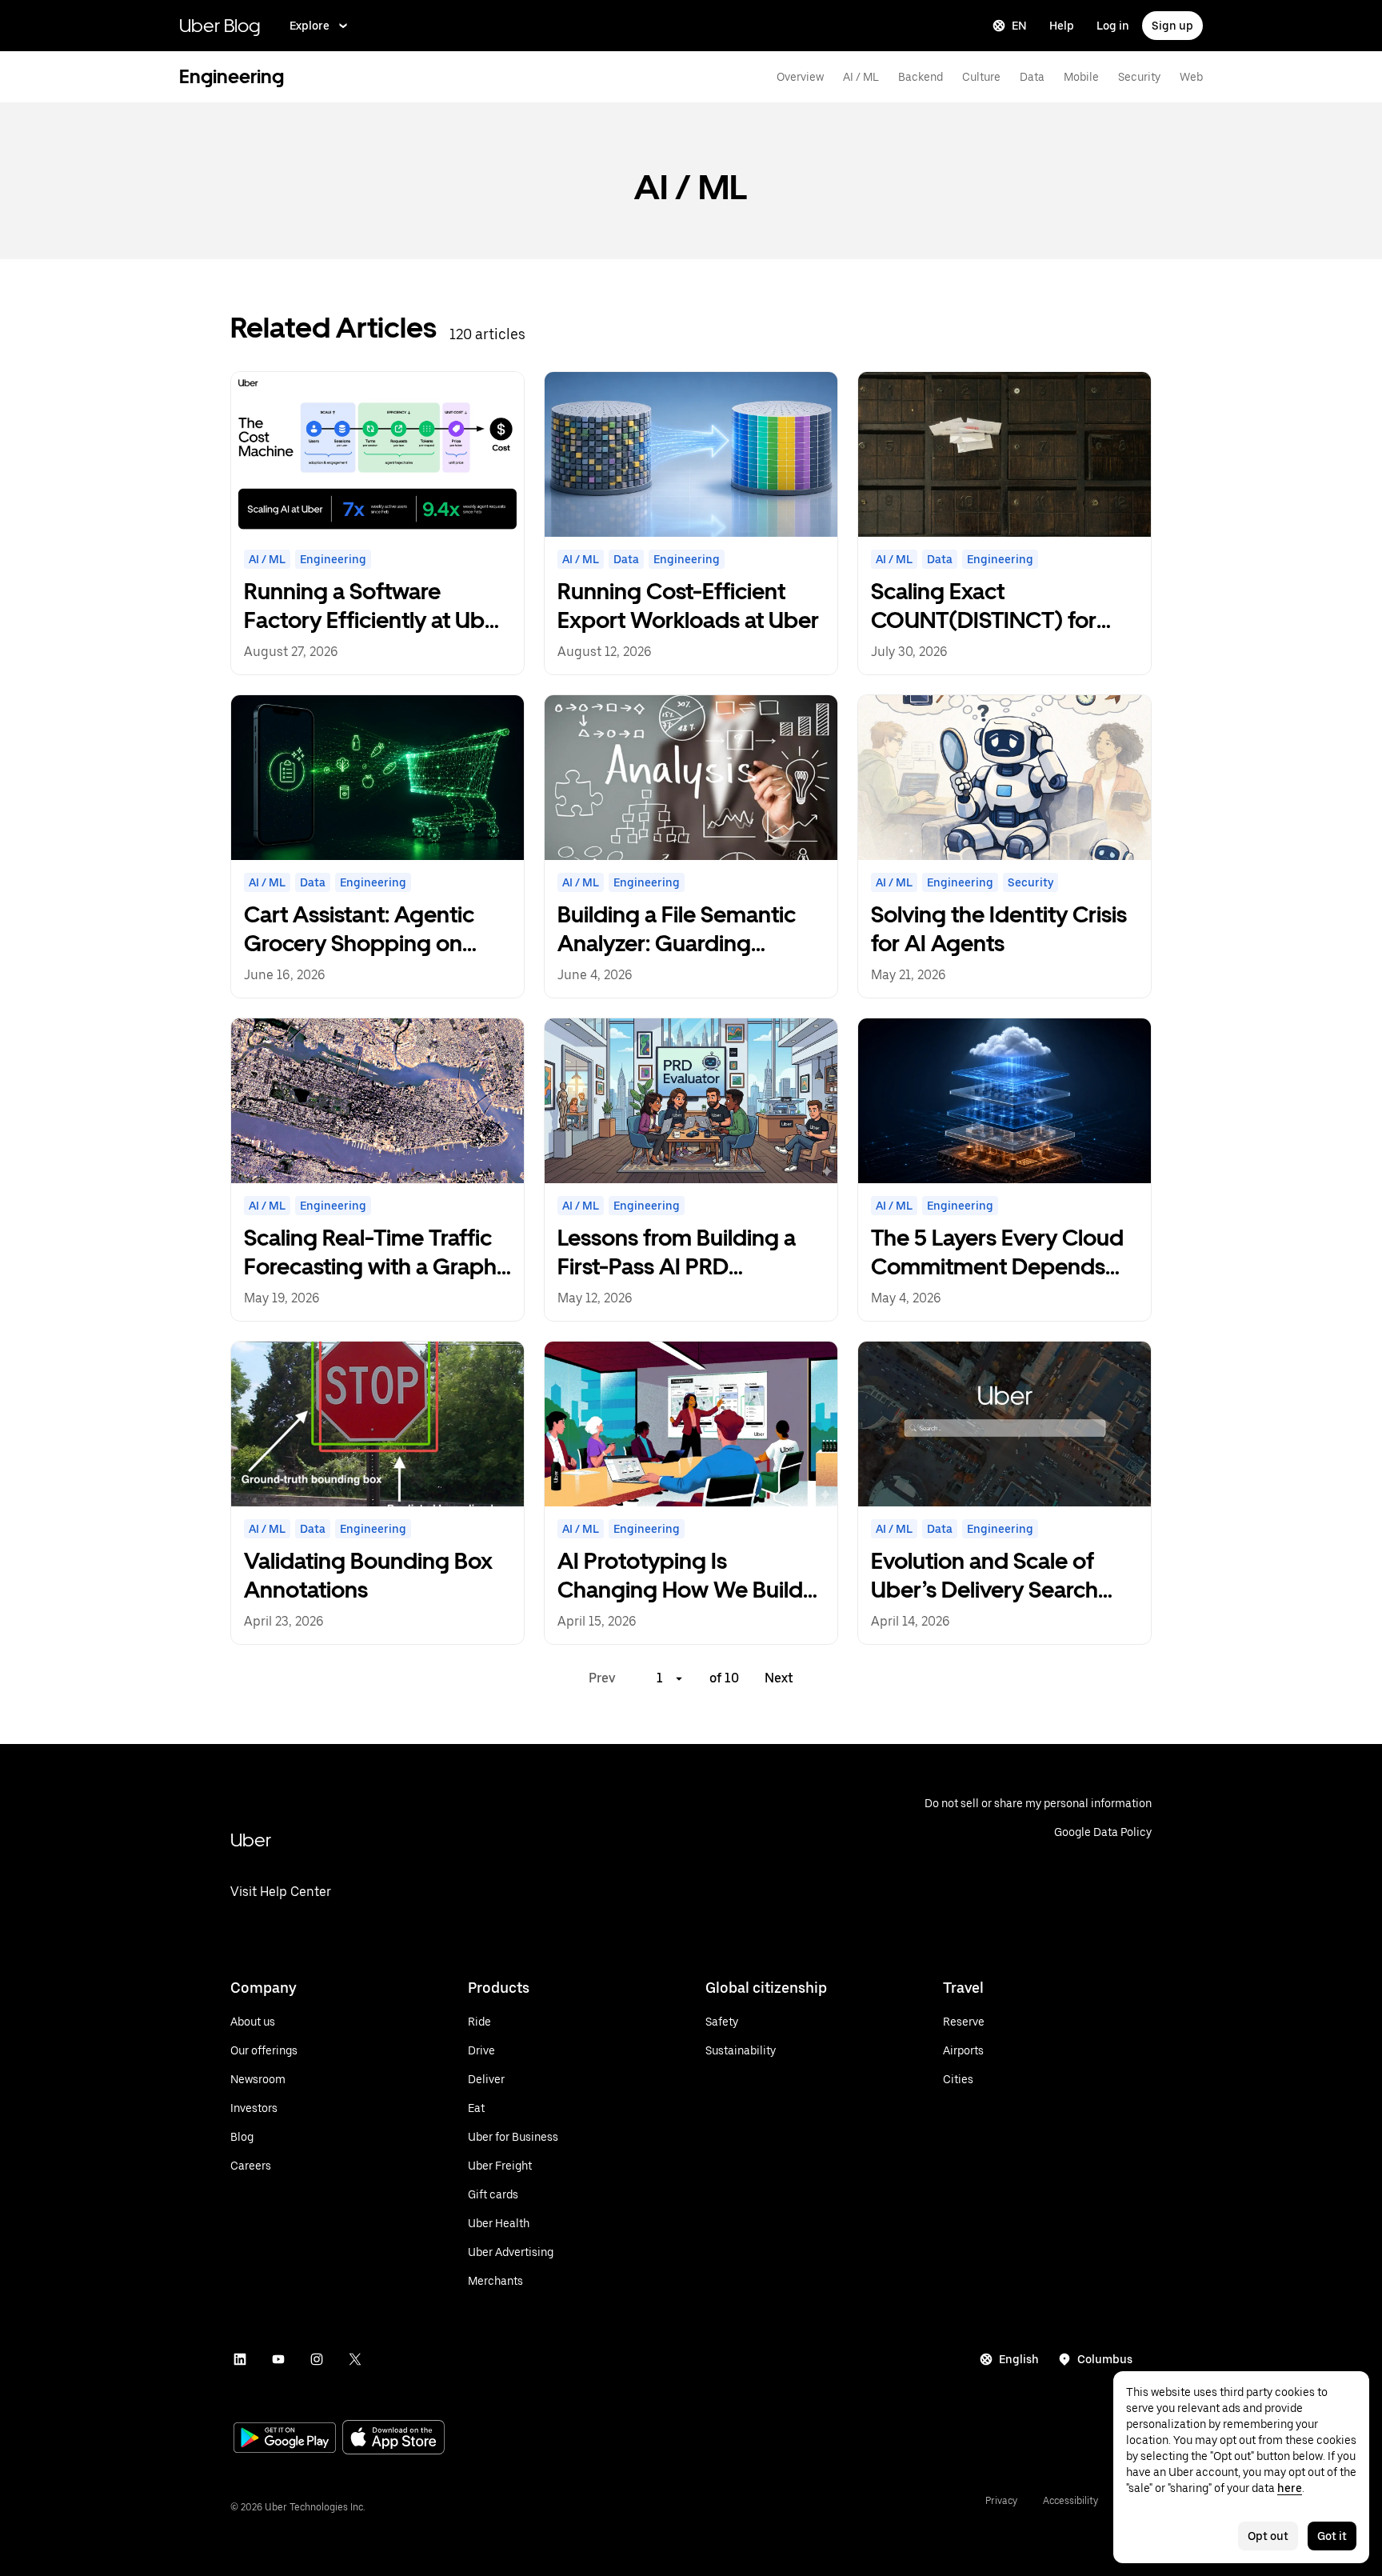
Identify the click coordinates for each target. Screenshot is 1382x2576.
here (1290, 2488)
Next (779, 1678)
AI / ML (861, 77)
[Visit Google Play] (285, 2439)
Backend (921, 77)
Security (1139, 77)
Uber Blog (220, 25)
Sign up (1172, 26)
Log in (1113, 26)
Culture (981, 77)
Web (1191, 77)
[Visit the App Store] (393, 2439)
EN (1019, 26)
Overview (800, 77)
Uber (251, 1840)
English (1019, 2359)
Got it (1332, 2536)
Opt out (1268, 2536)
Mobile (1081, 77)
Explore (310, 26)
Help (1062, 26)
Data (1032, 77)
